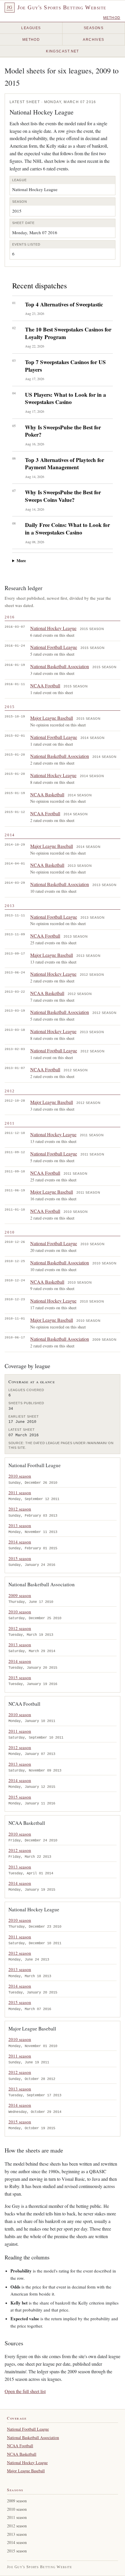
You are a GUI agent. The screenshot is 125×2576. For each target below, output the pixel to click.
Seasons (94, 28)
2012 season (20, 1509)
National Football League (54, 647)
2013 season (20, 1525)
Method (112, 18)
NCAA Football (45, 686)
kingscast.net (63, 51)
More (21, 561)
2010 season (20, 1476)
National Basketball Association (60, 666)
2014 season (20, 1542)
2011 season (20, 1492)
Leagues (31, 28)
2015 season (20, 1558)
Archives (94, 40)
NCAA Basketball (47, 794)
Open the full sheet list (25, 2391)
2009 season (20, 1595)
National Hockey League (53, 628)
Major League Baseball (52, 718)
